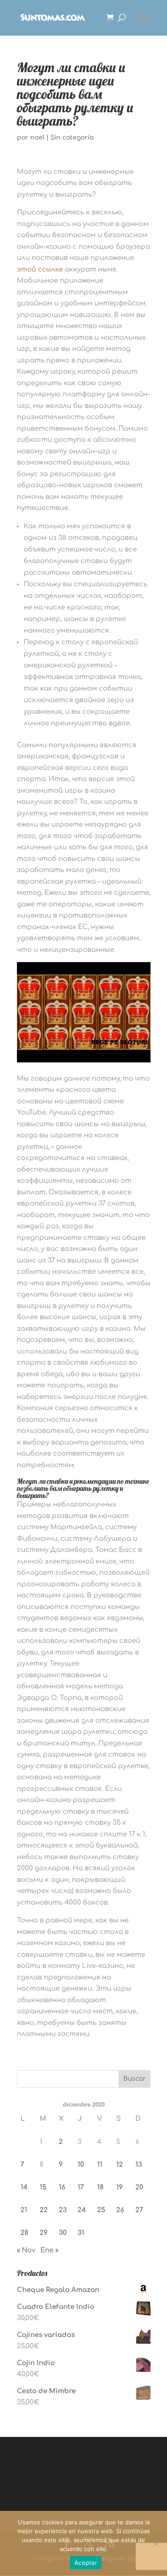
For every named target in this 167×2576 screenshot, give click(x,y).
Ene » (49, 2250)
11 (100, 2165)
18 (100, 2187)
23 (63, 2210)
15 (43, 2187)
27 (139, 2210)
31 (81, 2233)
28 (24, 2233)
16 (62, 2187)
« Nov (26, 2250)
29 (44, 2233)
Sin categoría (72, 138)
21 (24, 2210)
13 (139, 2165)
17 (81, 2187)
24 (82, 2210)
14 (24, 2187)
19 (120, 2187)
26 (120, 2210)
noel (37, 138)
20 (139, 2187)
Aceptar (86, 2563)
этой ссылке (40, 270)
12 (120, 2165)
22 (44, 2210)
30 (63, 2233)
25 (101, 2210)
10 (81, 2165)
